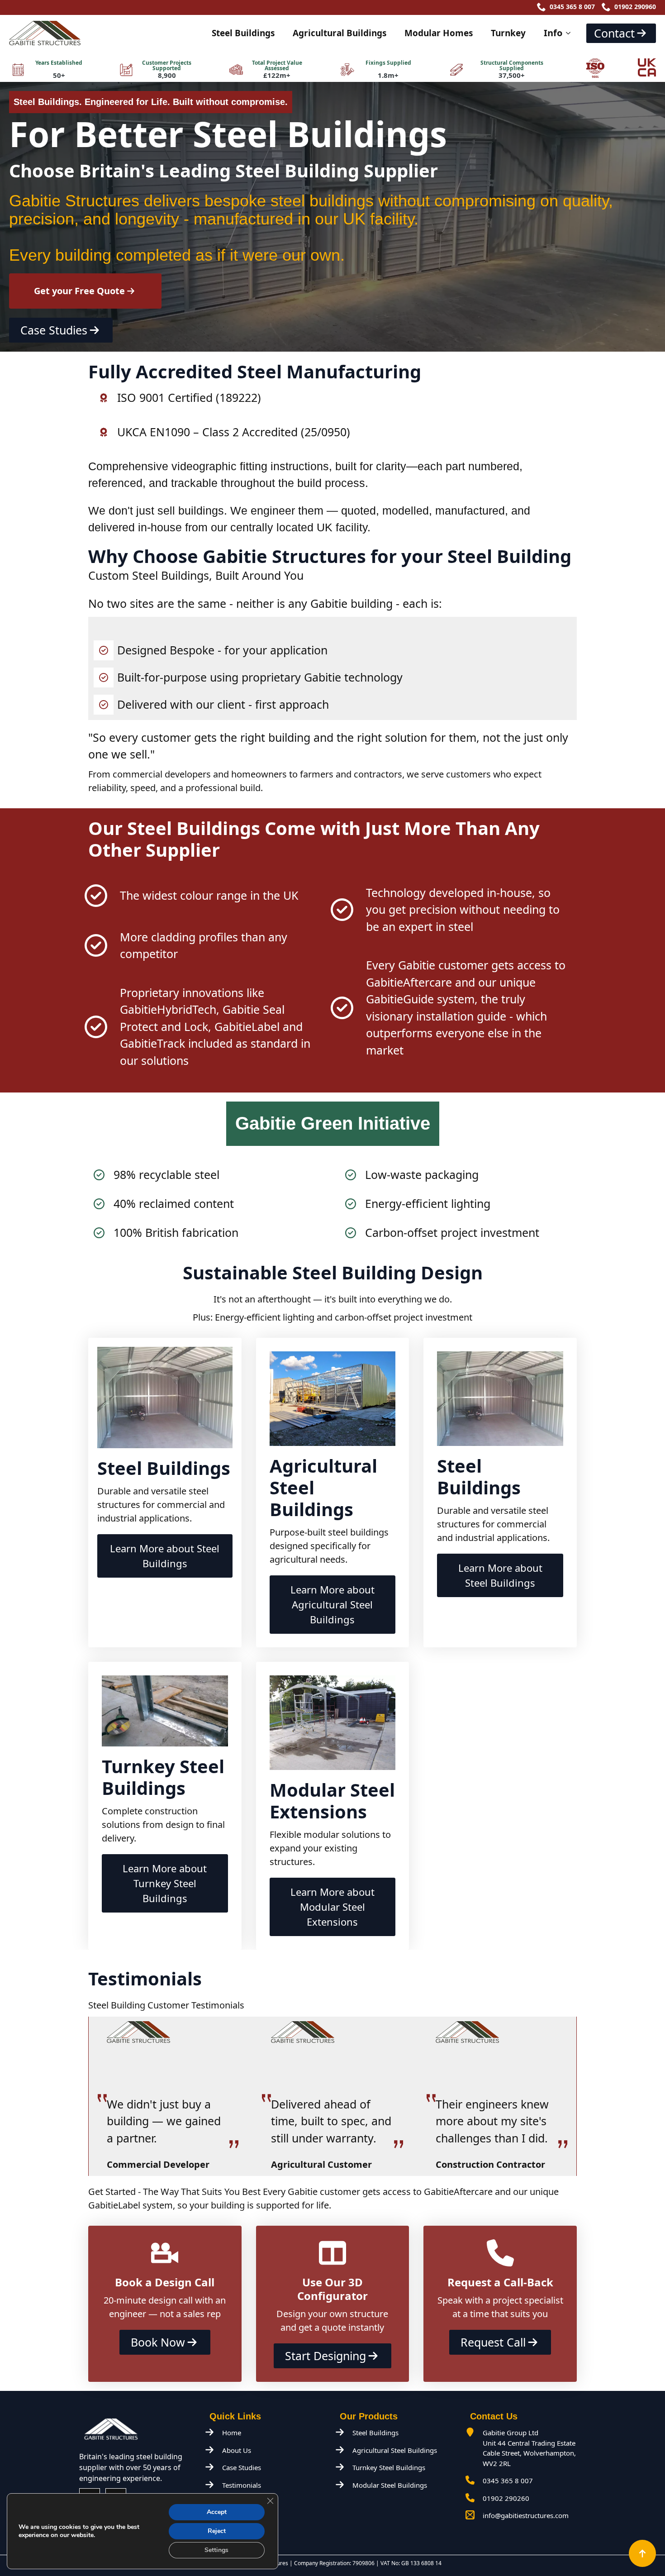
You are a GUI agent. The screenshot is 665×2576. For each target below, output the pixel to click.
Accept (217, 2512)
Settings (216, 2550)
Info (553, 33)
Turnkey (508, 33)
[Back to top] (642, 2553)
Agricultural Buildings (340, 33)
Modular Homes (439, 33)
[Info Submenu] (571, 33)
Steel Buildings (243, 33)
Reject (217, 2531)
